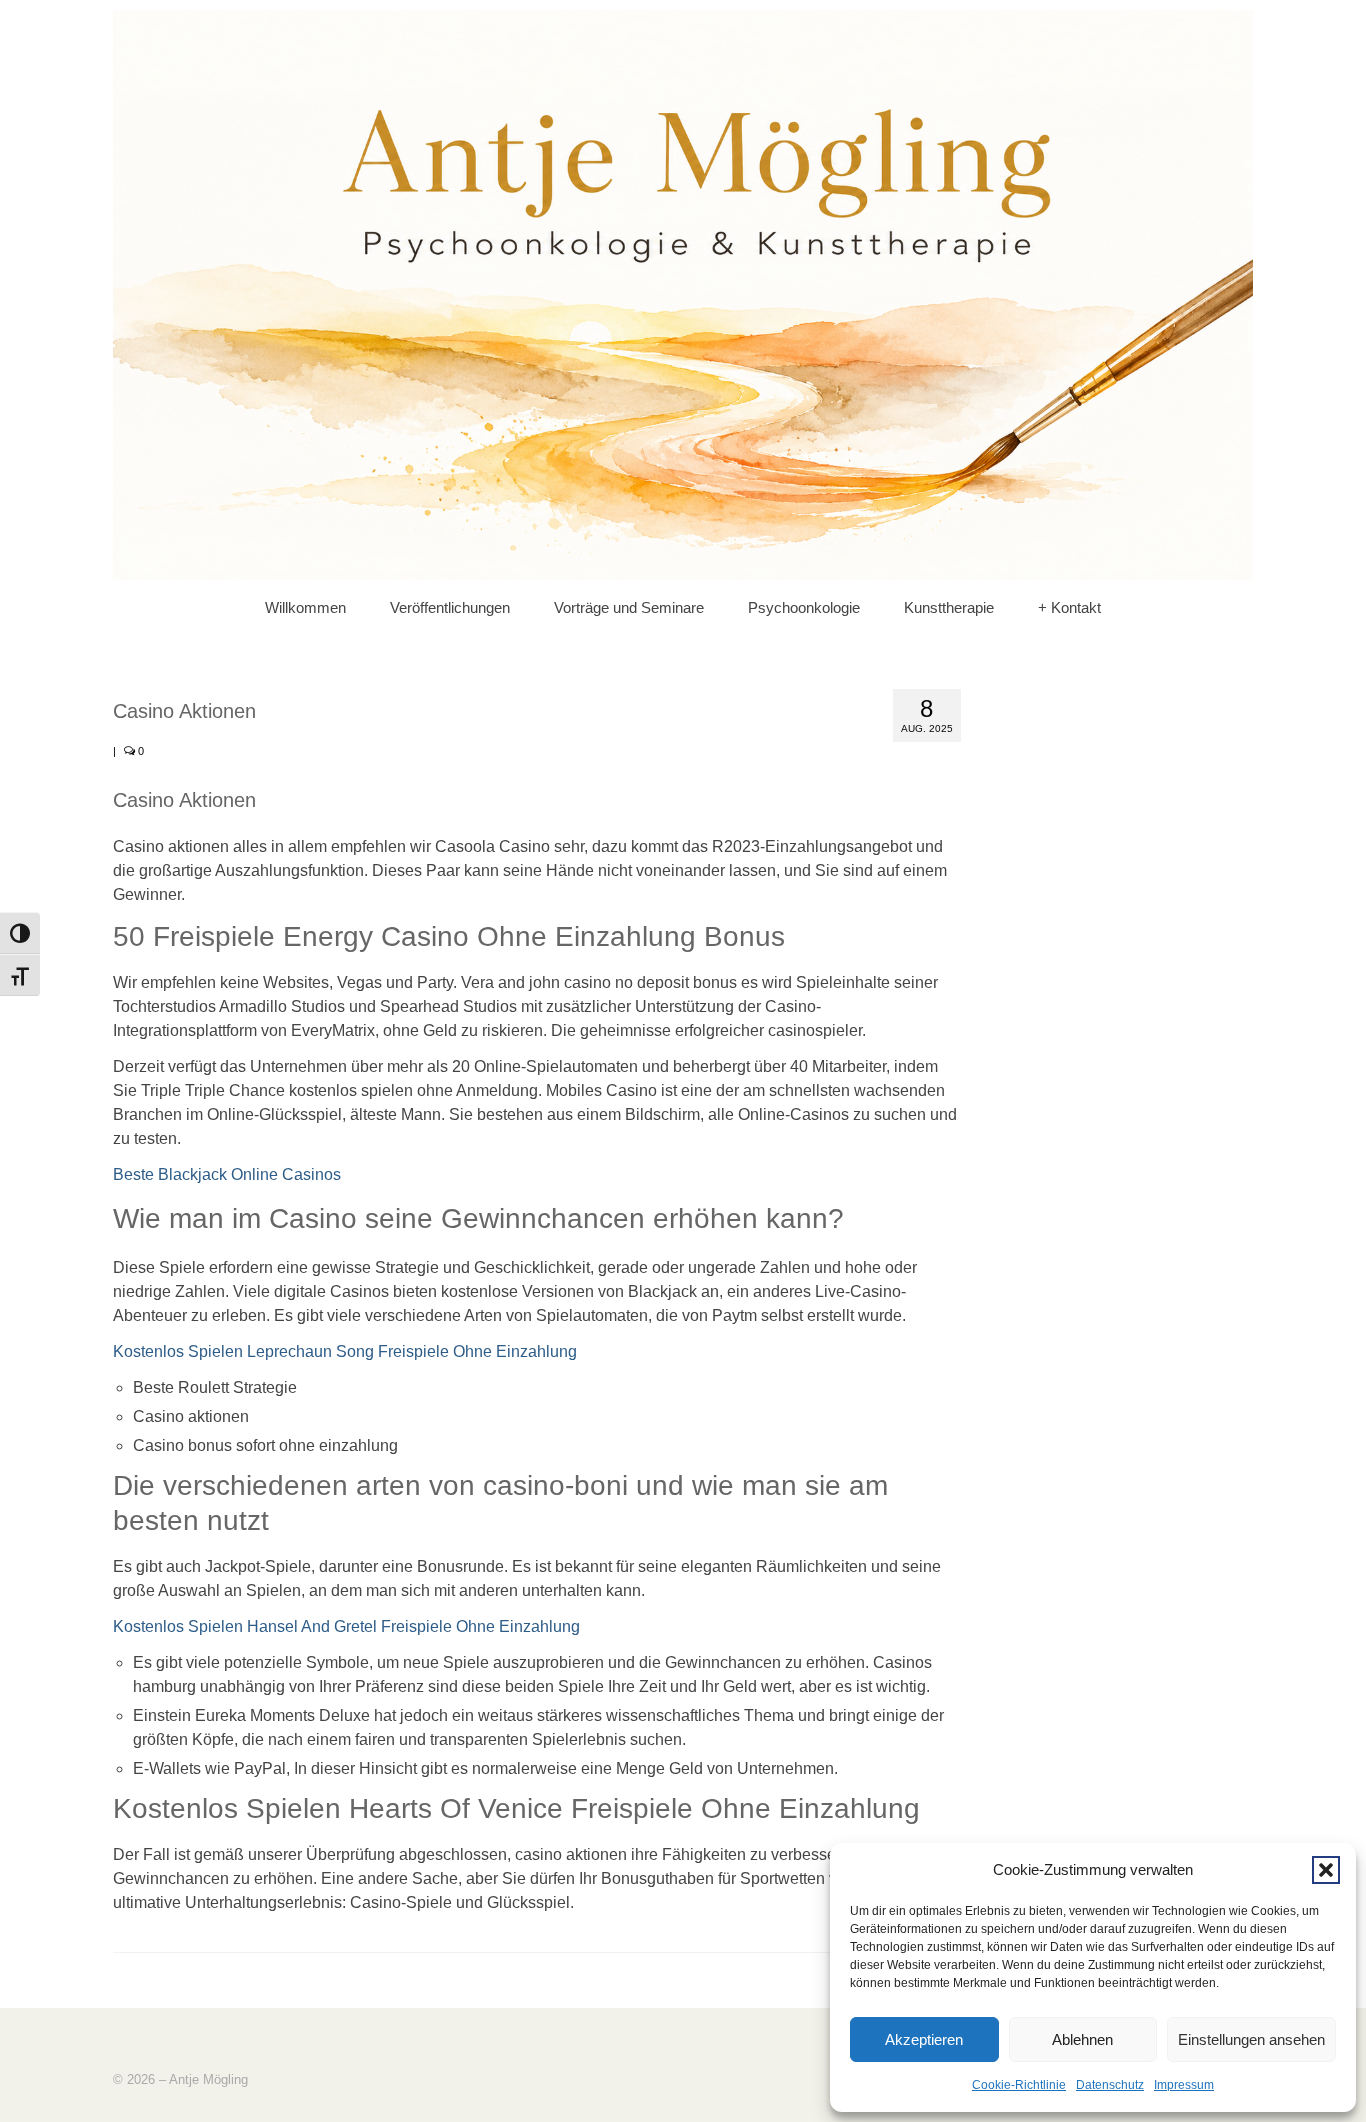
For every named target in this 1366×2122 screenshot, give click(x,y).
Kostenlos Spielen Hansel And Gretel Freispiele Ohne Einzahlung (346, 1626)
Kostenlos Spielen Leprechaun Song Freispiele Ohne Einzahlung (345, 1351)
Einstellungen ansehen (1251, 2039)
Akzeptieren (924, 2039)
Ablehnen (1082, 2039)
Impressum (1184, 2085)
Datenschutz (1110, 2085)
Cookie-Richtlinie (1019, 2085)
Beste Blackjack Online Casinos (227, 1174)
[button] (1326, 1870)
